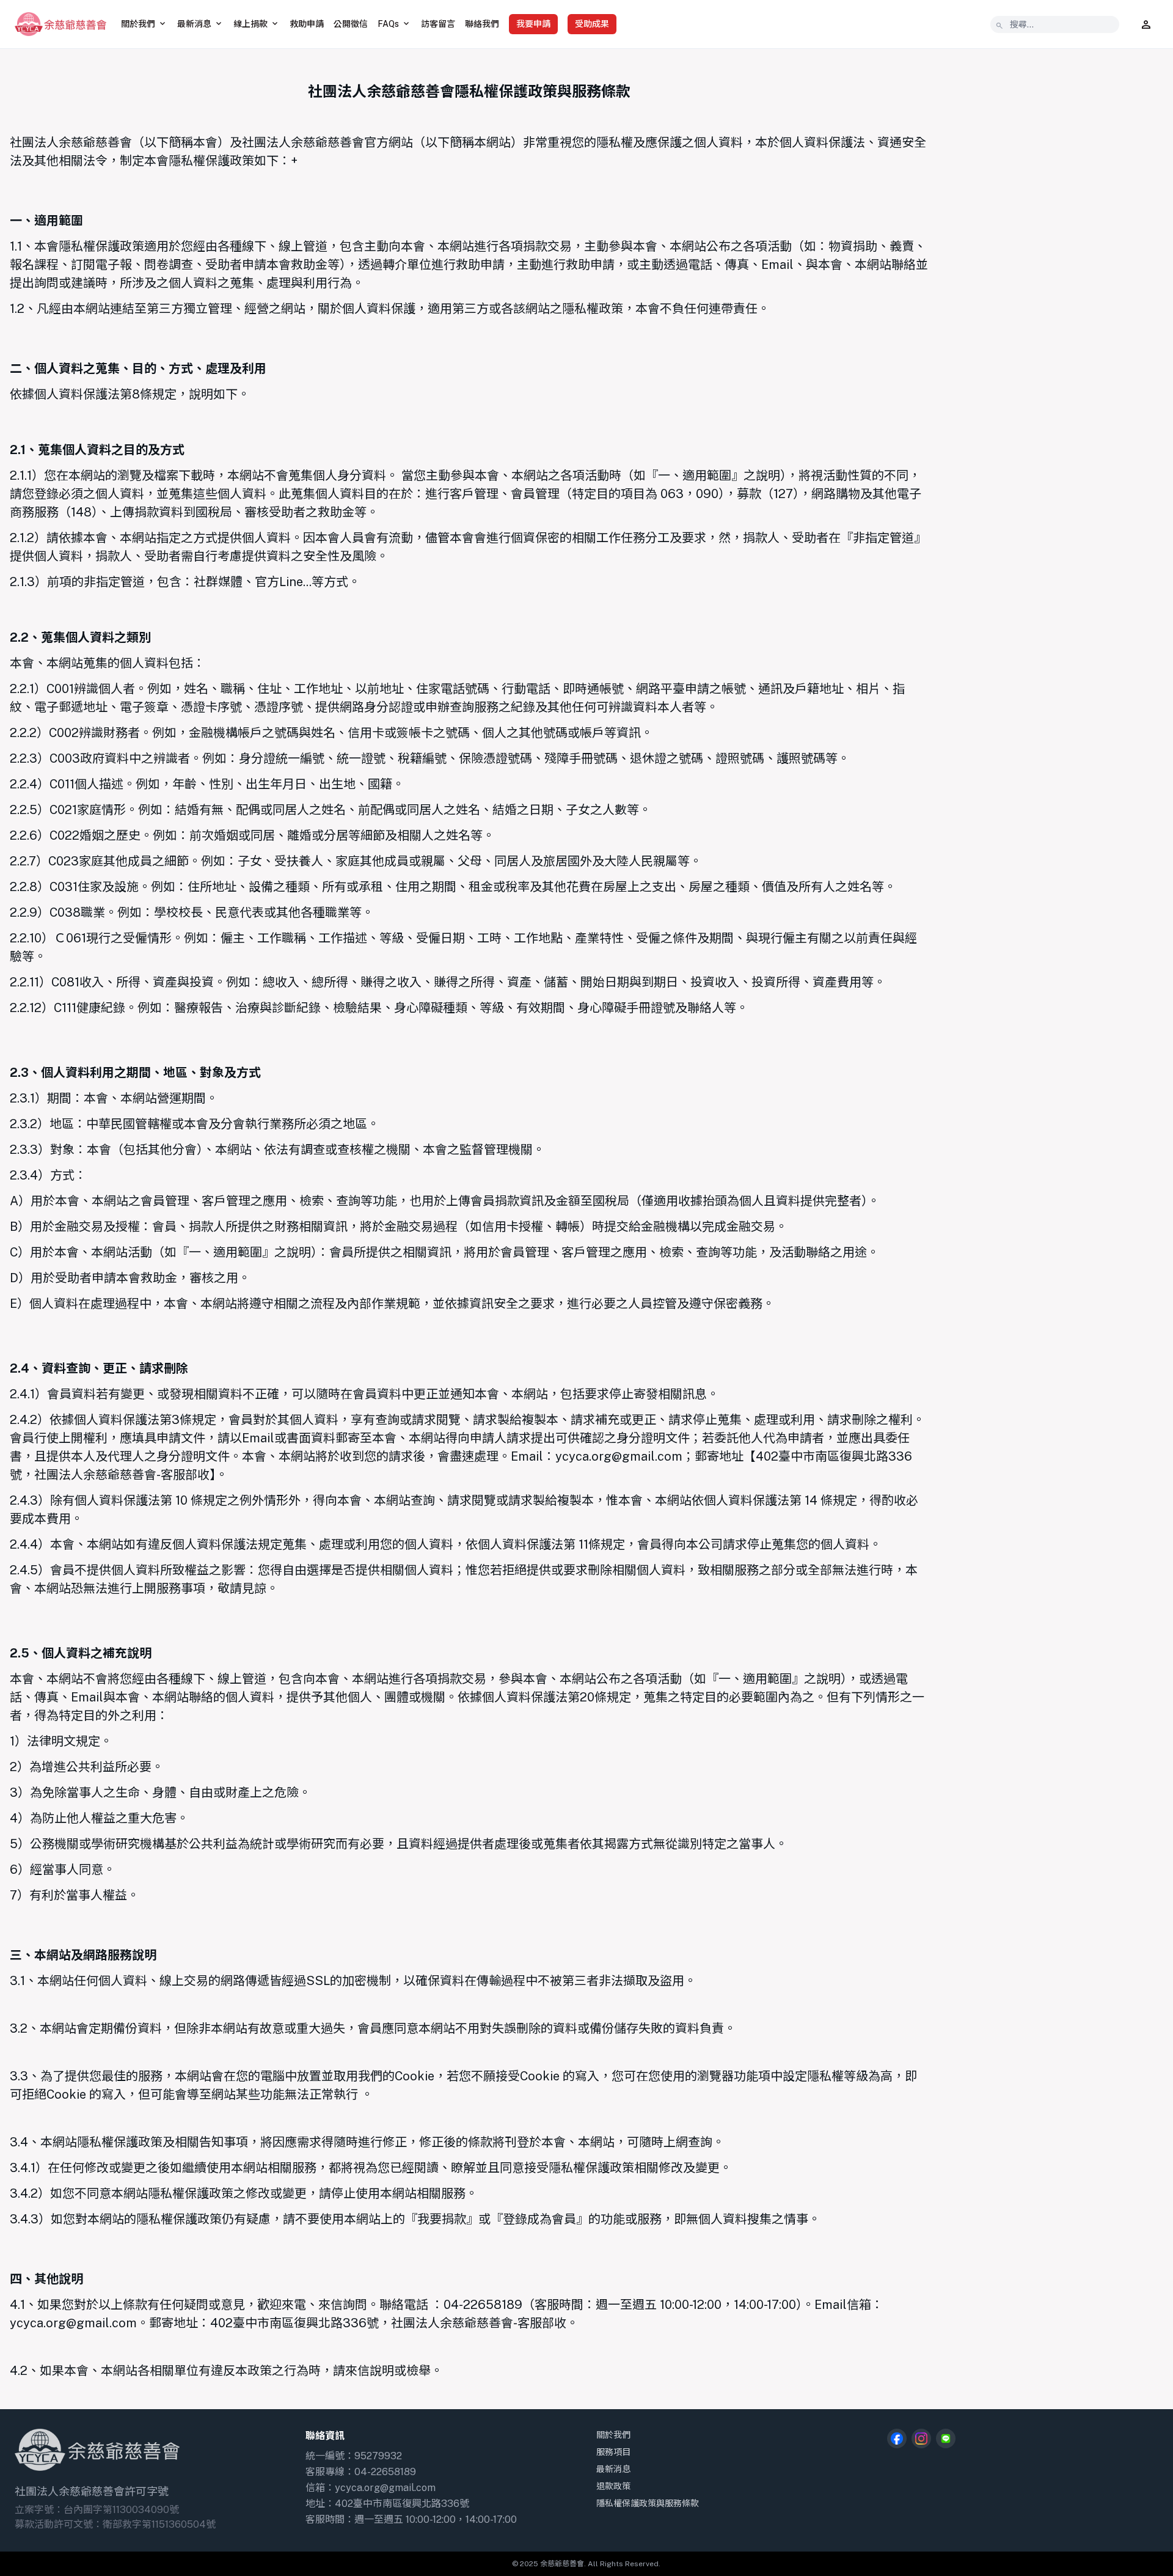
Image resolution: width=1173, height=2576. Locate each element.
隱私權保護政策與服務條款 (648, 2503)
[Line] (946, 2438)
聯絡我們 (482, 24)
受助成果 (592, 24)
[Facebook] (897, 2438)
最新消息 (613, 2469)
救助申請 (307, 24)
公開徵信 (351, 24)
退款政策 (613, 2486)
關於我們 (613, 2435)
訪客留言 (438, 24)
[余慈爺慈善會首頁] (60, 24)
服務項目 (613, 2452)
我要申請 (533, 24)
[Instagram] (921, 2438)
